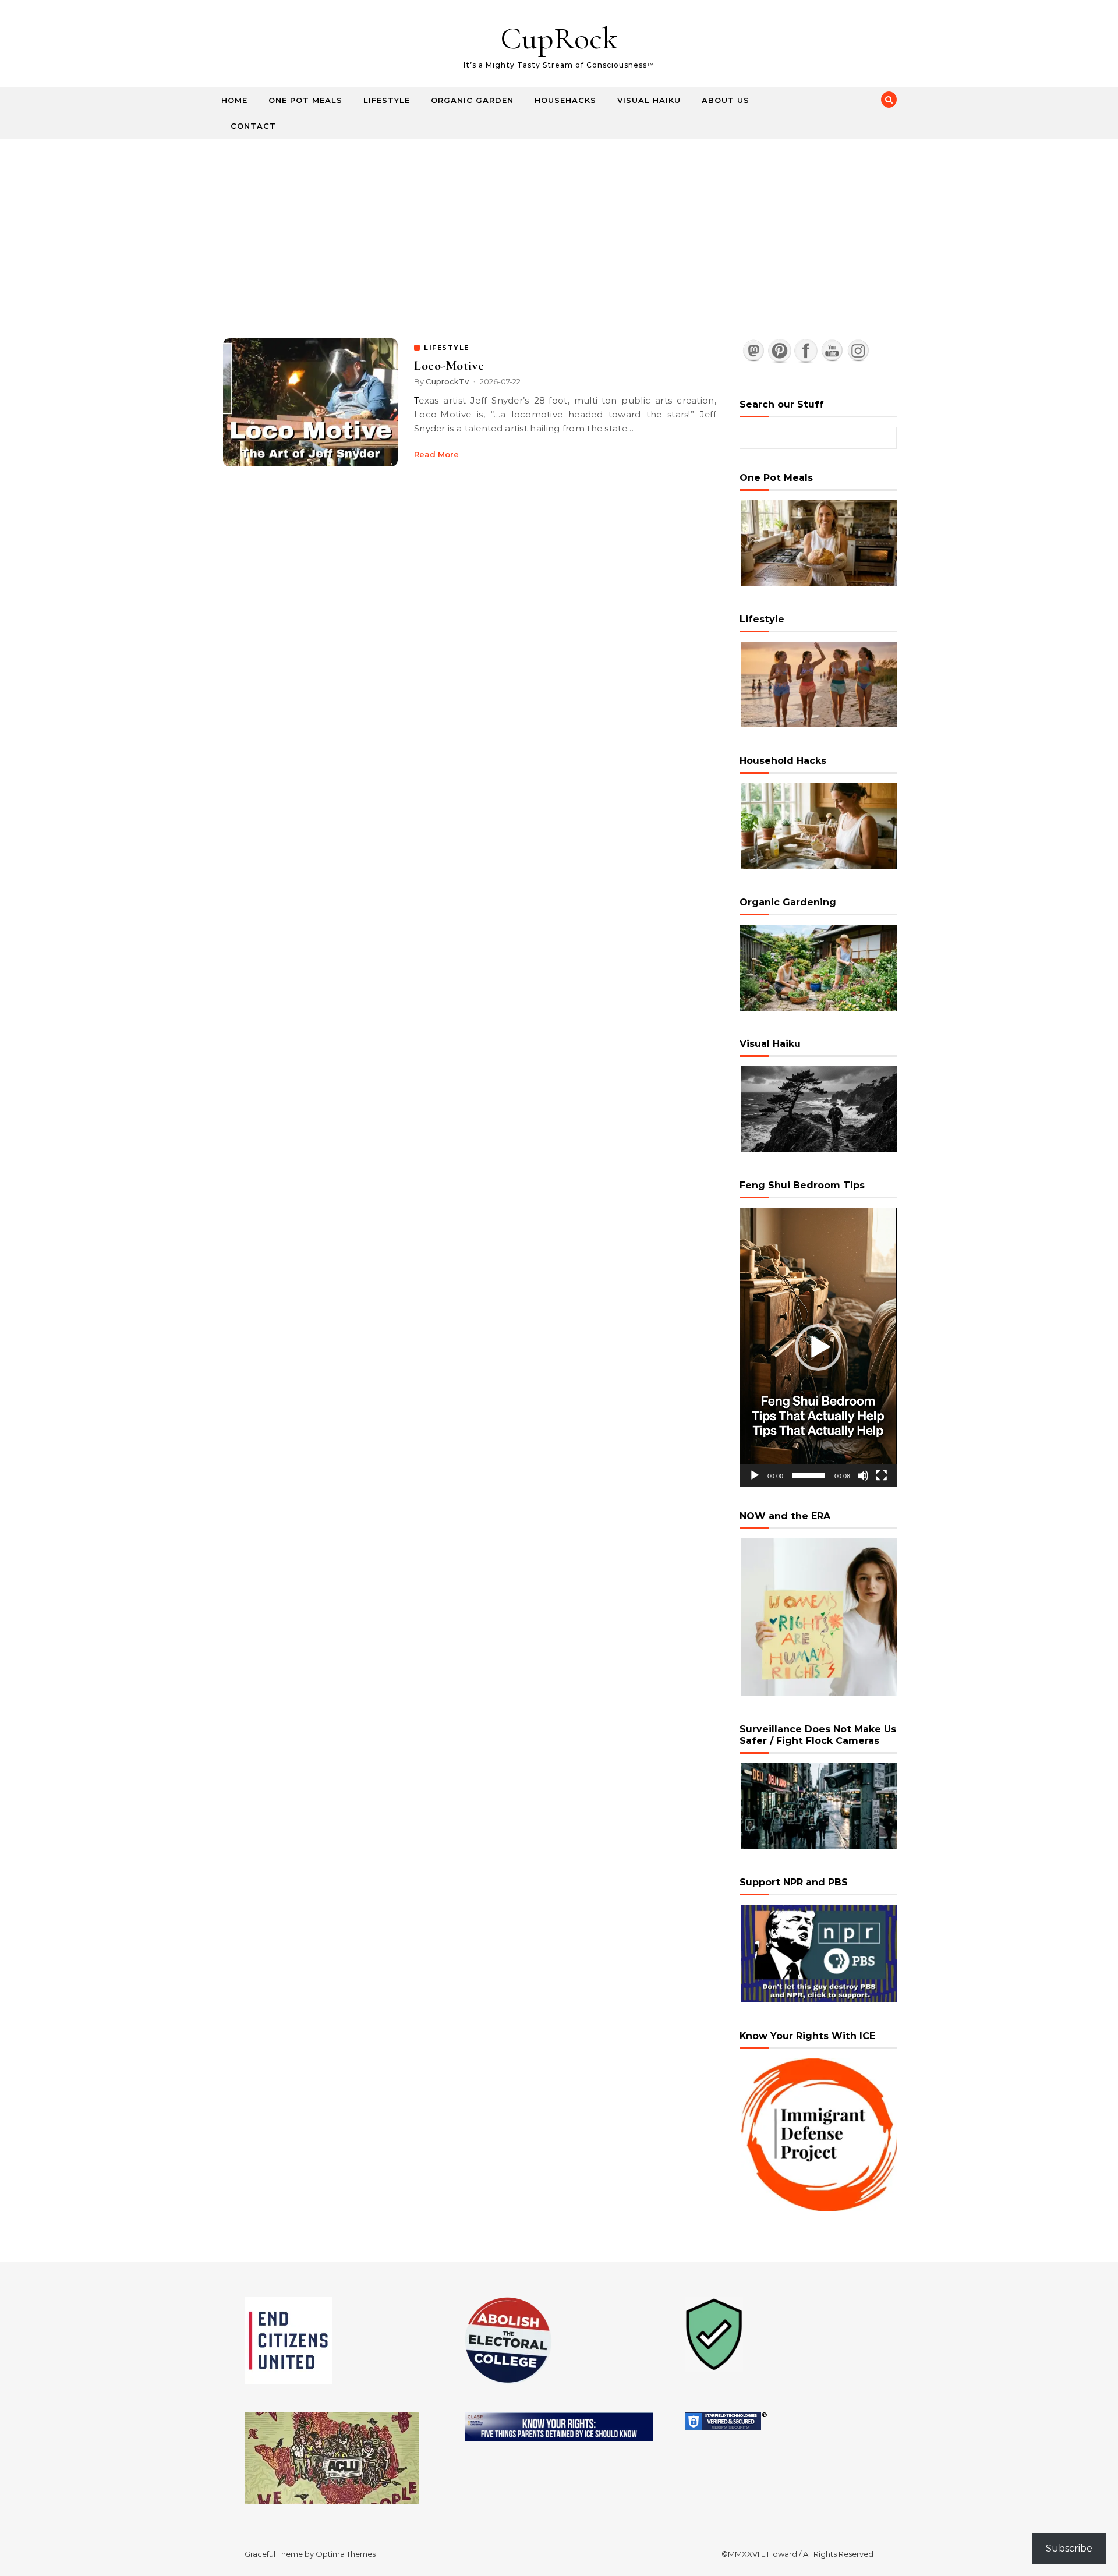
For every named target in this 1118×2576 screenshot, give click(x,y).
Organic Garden (472, 100)
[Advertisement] (559, 226)
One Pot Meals (305, 100)
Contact (253, 126)
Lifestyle (387, 100)
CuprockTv (447, 381)
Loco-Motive (449, 366)
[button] (818, 1347)
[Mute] (863, 1475)
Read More (436, 454)
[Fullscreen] (882, 1475)
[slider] (809, 1475)
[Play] (755, 1475)
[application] (818, 1347)
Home (234, 100)
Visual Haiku (649, 100)
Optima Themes (346, 2554)
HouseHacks (565, 100)
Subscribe (1069, 2548)
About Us (726, 100)
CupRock (559, 38)
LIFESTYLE (447, 348)
